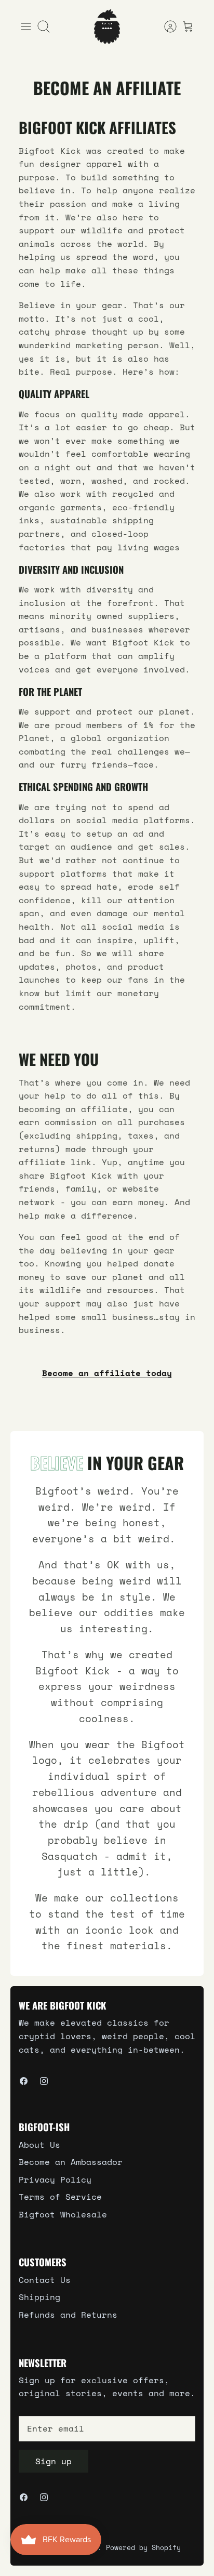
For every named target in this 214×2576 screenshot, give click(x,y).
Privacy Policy (55, 2179)
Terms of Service (60, 2197)
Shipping (39, 2297)
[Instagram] (44, 2081)
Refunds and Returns (68, 2315)
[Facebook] (24, 2081)
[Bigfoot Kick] (107, 27)
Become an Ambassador (71, 2162)
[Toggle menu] (26, 27)
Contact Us (45, 2280)
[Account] (165, 27)
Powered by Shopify (143, 2547)
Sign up (53, 2461)
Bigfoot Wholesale (63, 2214)
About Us (39, 2145)
